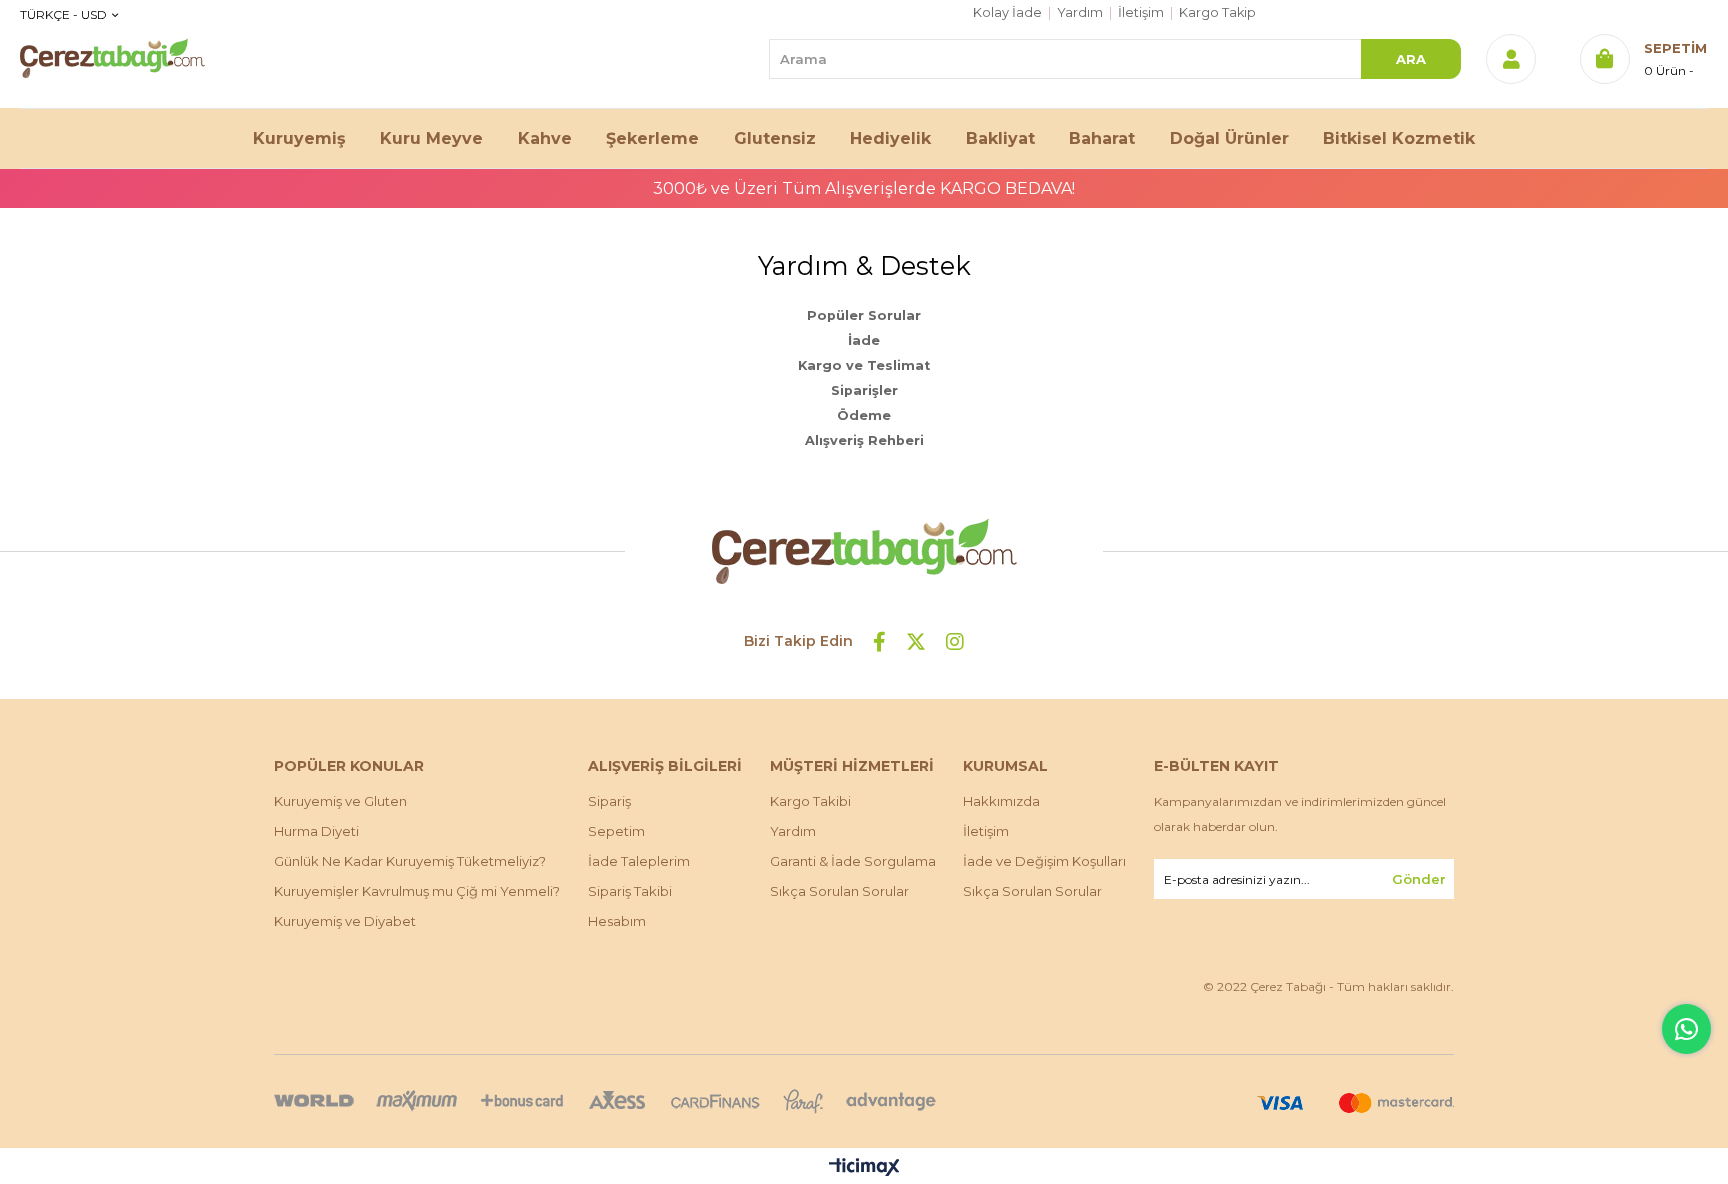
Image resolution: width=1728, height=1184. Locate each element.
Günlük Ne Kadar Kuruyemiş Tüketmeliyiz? (410, 861)
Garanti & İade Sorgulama (853, 861)
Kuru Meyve (431, 138)
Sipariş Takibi (630, 891)
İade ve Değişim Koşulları (1044, 861)
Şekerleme (652, 138)
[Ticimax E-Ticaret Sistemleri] (864, 1168)
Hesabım (617, 921)
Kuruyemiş (299, 138)
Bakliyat (1000, 138)
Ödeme (864, 415)
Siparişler (864, 390)
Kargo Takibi (810, 801)
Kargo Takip (1217, 12)
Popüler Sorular (864, 315)
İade (864, 340)
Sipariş (609, 801)
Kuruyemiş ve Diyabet (345, 921)
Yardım (1080, 12)
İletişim (1141, 12)
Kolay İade (1007, 12)
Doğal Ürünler (1229, 138)
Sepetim (616, 831)
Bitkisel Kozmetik (1399, 138)
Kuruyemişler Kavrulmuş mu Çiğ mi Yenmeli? (417, 891)
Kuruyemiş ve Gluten (340, 801)
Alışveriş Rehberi (864, 440)
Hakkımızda (1001, 801)
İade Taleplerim (639, 861)
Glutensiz (775, 138)
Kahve (545, 138)
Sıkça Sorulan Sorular (839, 891)
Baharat (1102, 138)
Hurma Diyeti (316, 831)
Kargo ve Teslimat (864, 365)
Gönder (1419, 879)
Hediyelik (890, 138)
